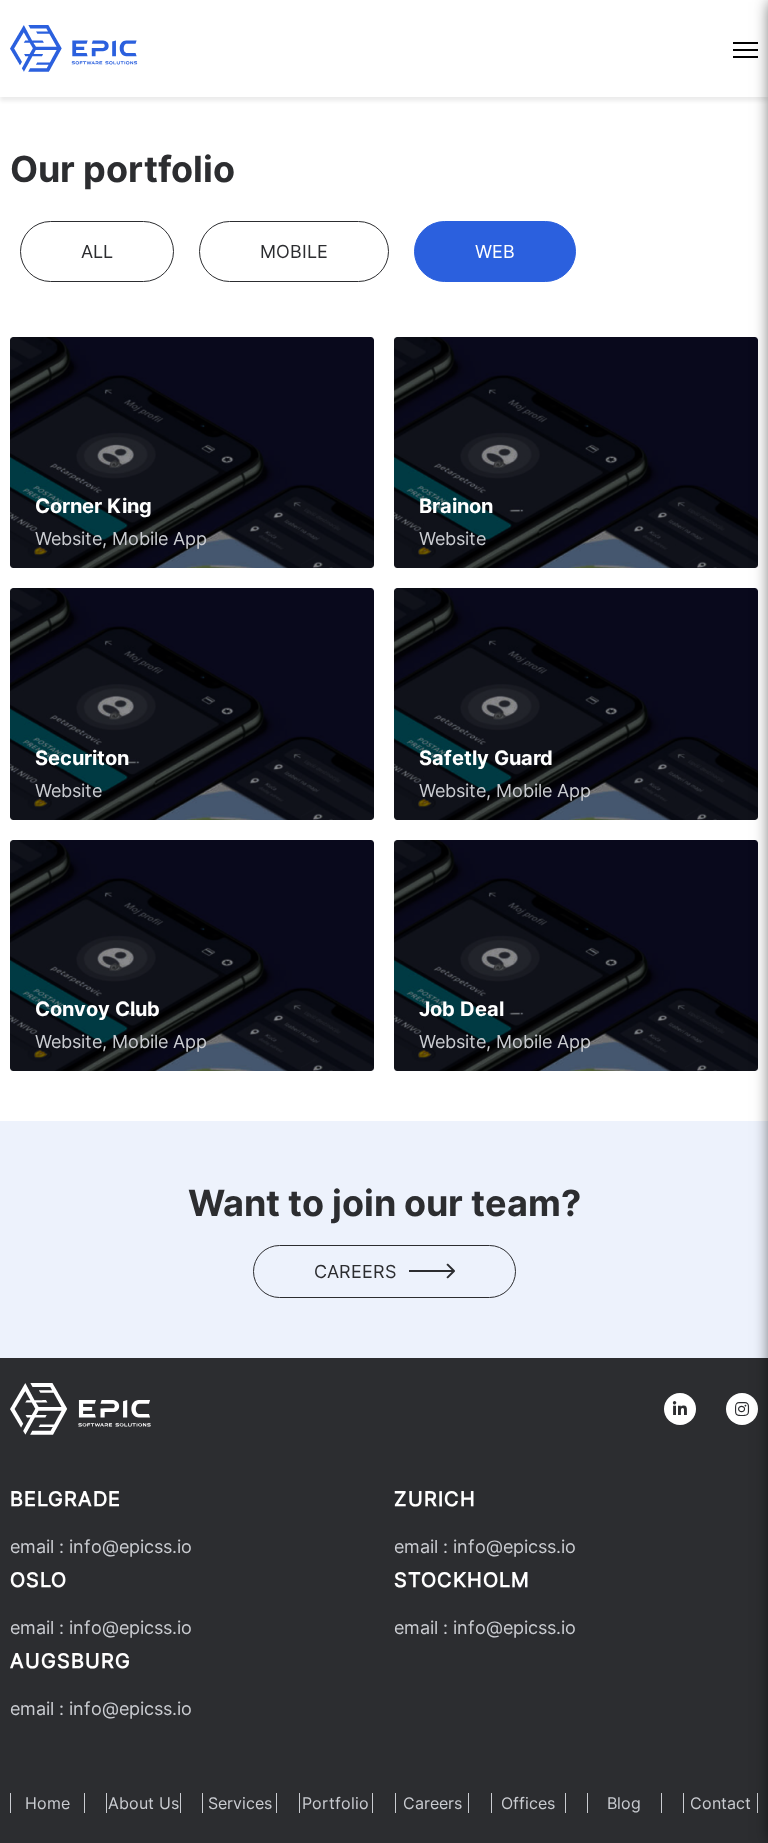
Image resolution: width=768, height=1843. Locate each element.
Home (47, 1803)
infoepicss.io (130, 1546)
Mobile (294, 251)
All (97, 251)
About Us (143, 1803)
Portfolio (335, 1803)
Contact (720, 1803)
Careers (357, 1271)
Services (240, 1803)
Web (495, 251)
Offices (528, 1803)
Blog (624, 1803)
